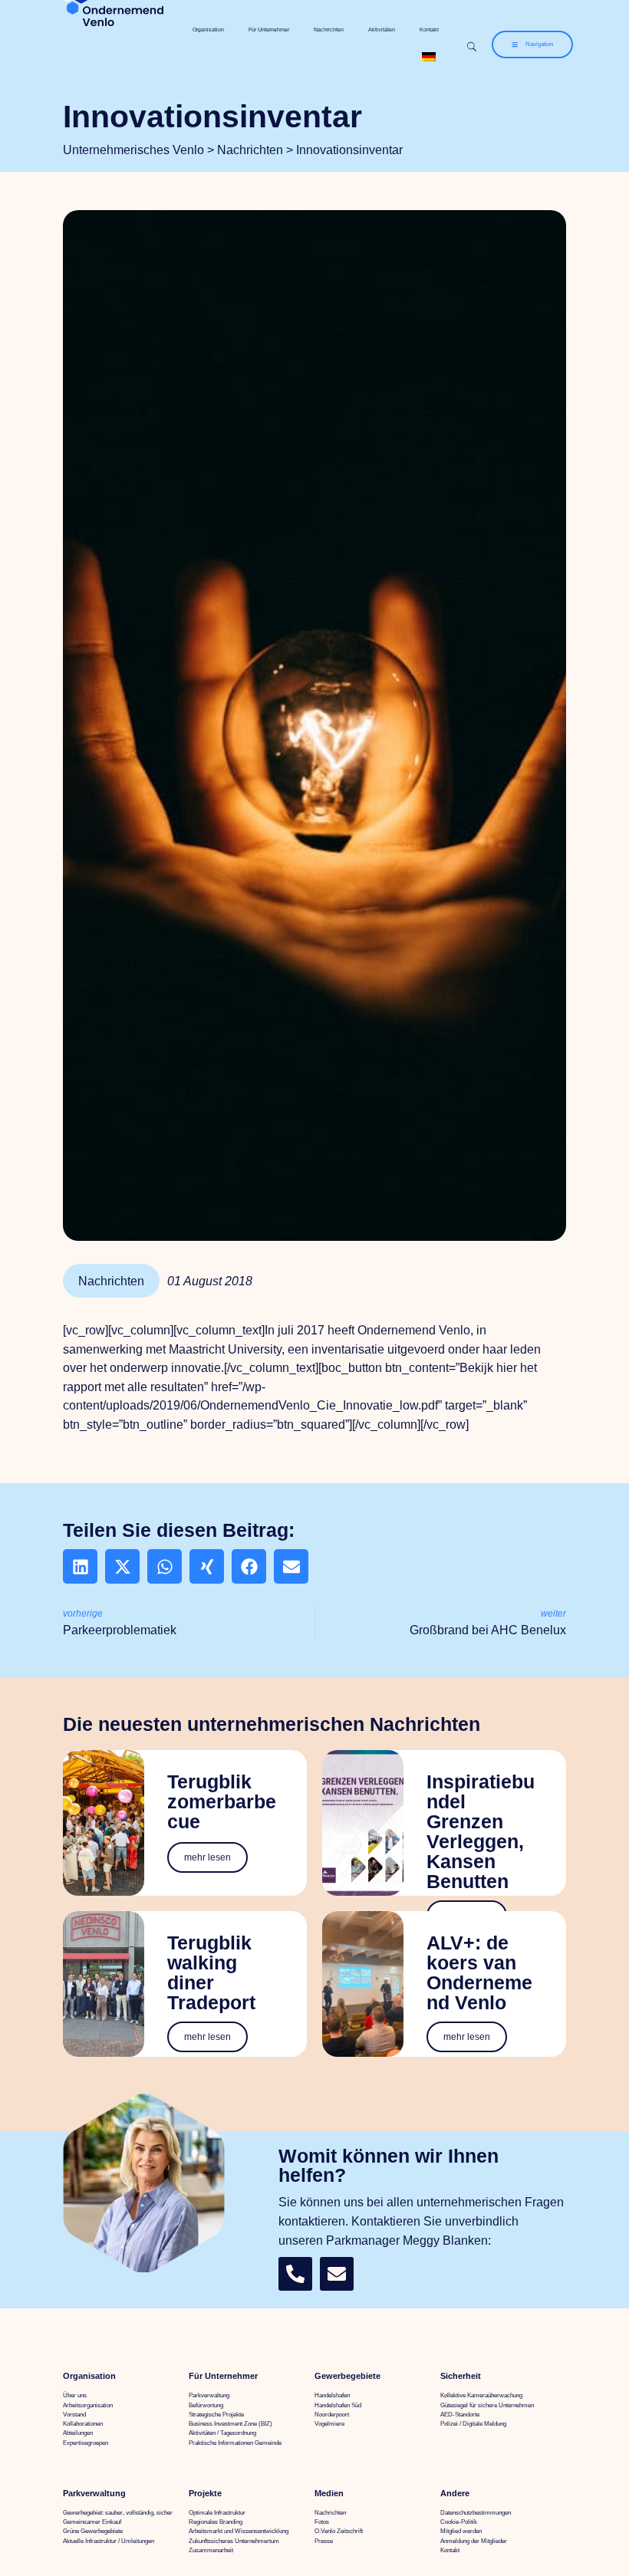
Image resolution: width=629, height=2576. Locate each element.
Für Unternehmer (269, 30)
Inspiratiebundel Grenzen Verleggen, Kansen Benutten (481, 1832)
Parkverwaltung (94, 2493)
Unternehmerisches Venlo (133, 150)
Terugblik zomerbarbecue (222, 1802)
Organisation (208, 30)
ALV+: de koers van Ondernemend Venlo (479, 1973)
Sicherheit (461, 2376)
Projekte (205, 2493)
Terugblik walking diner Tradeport (211, 1973)
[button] (80, 1566)
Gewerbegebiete (347, 2376)
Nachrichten (329, 30)
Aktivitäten (382, 30)
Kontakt (429, 30)
